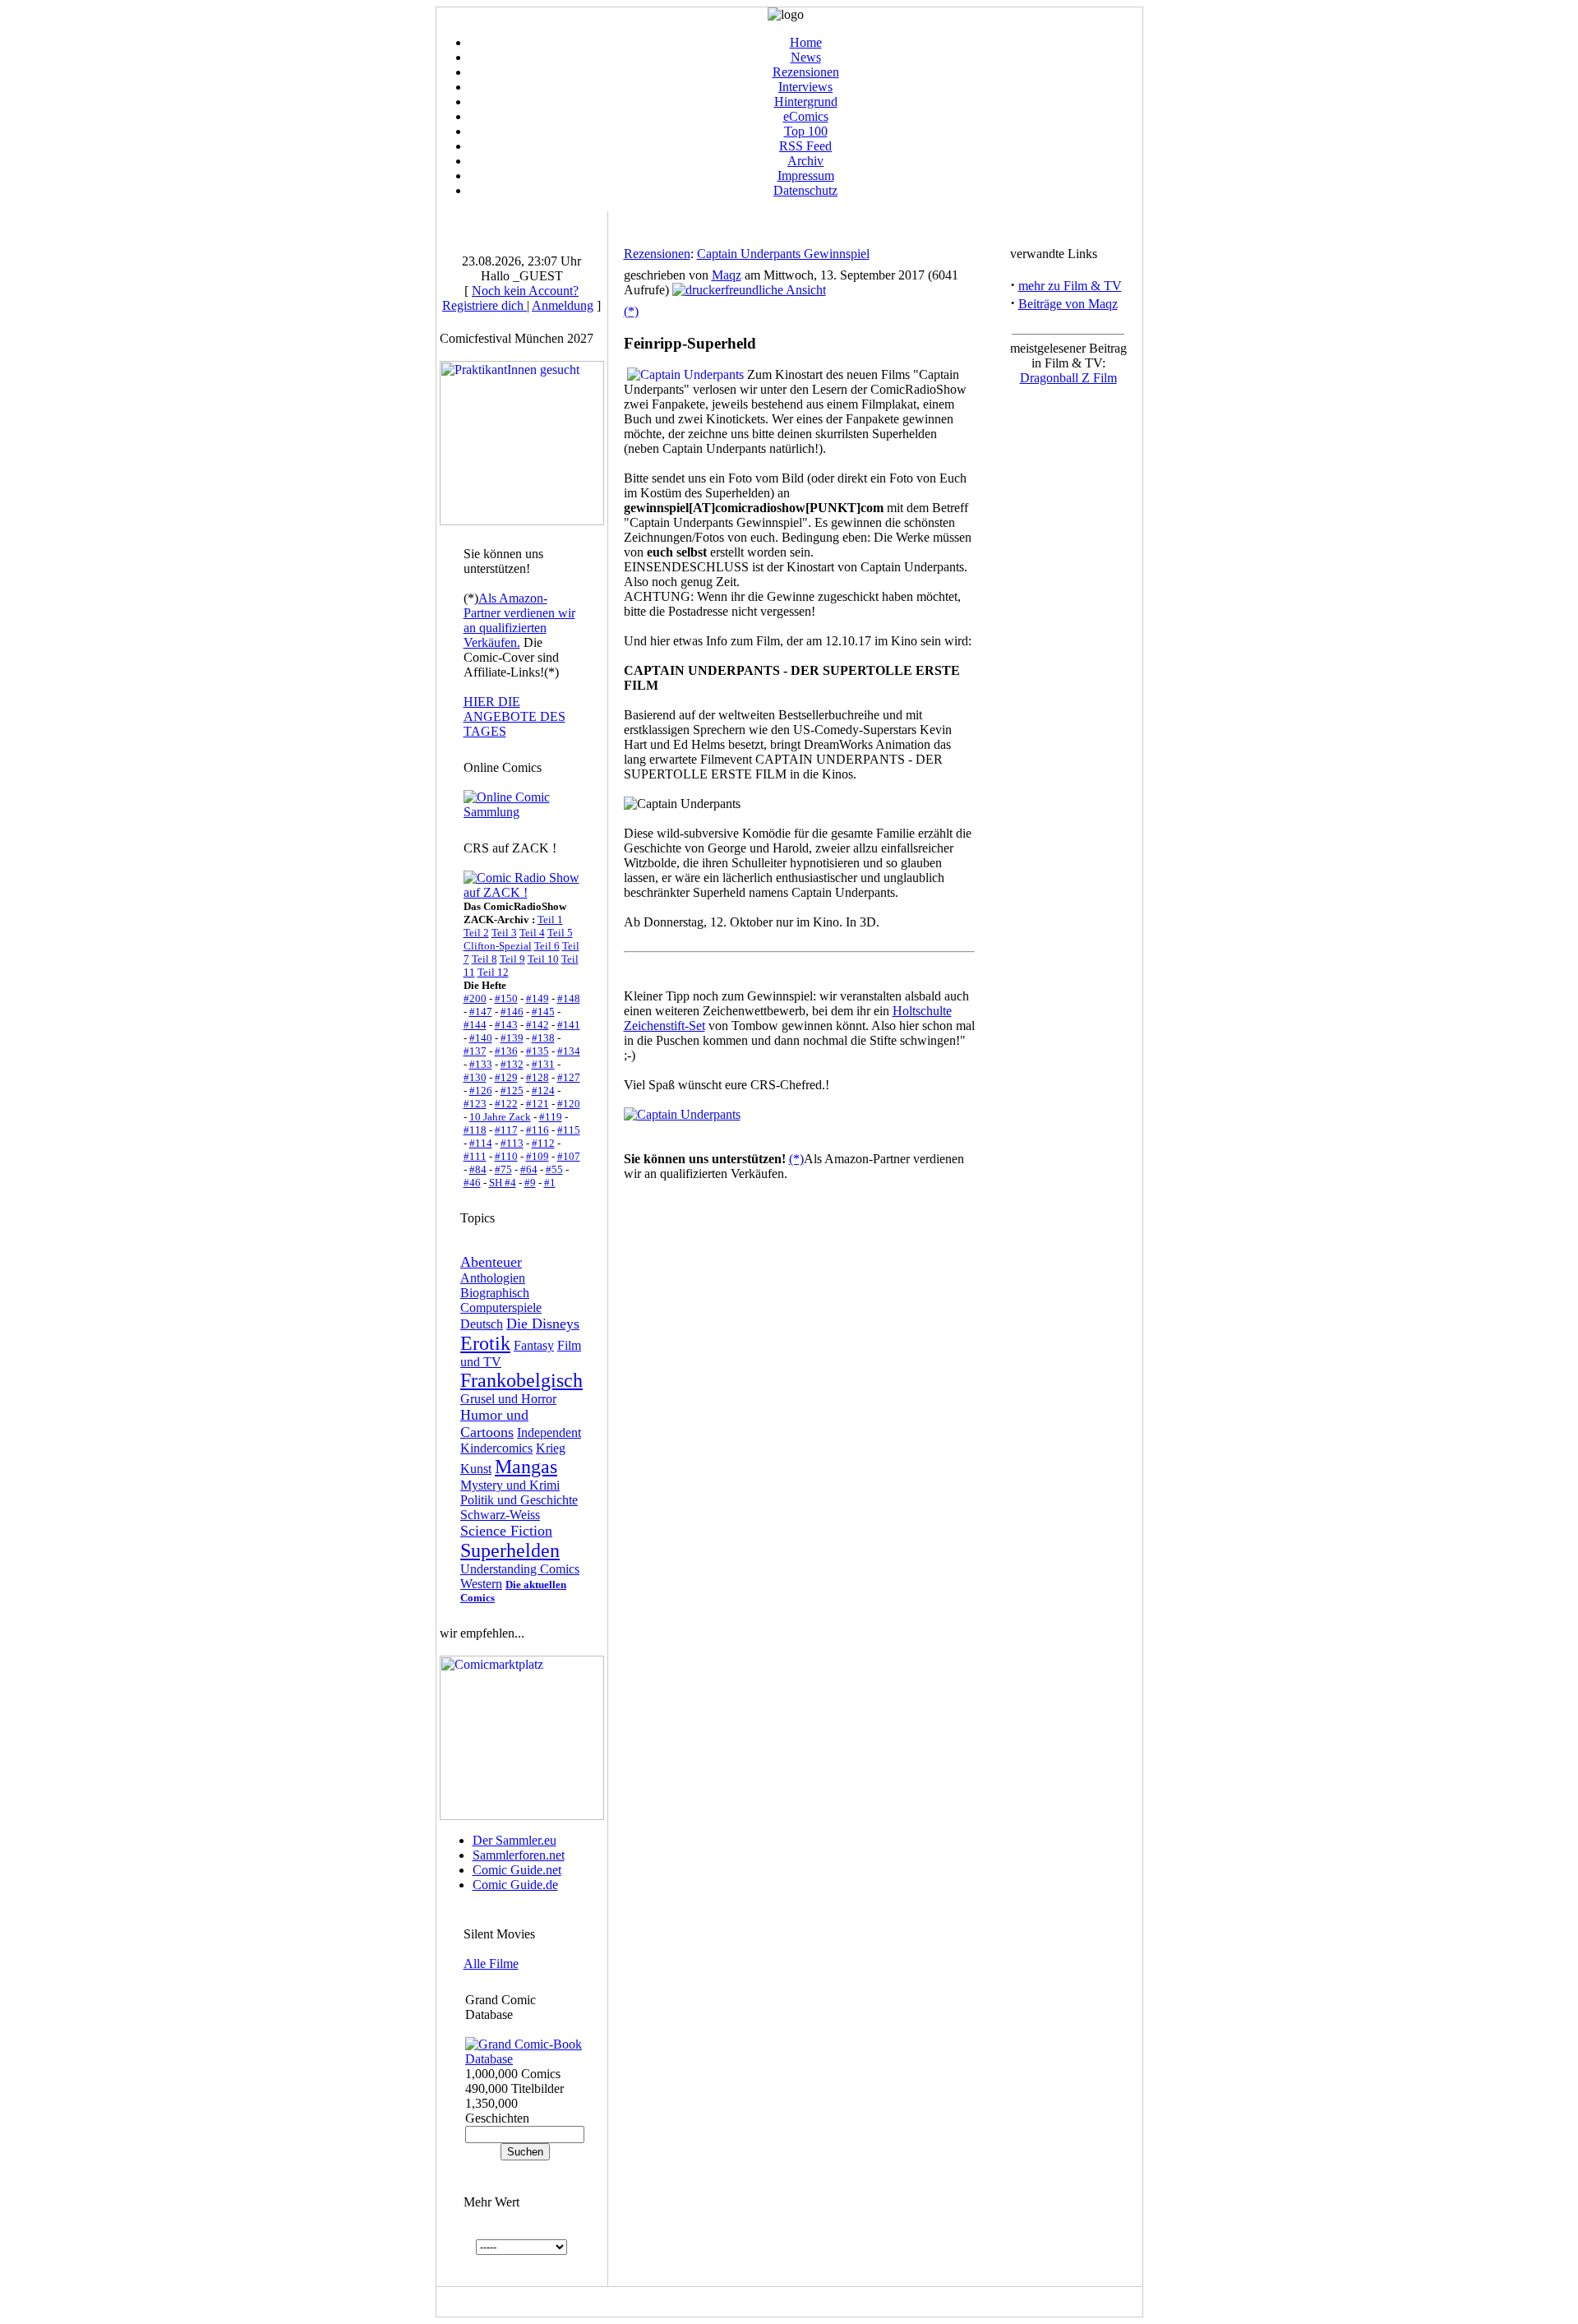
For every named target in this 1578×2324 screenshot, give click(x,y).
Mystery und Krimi (510, 1485)
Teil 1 (550, 919)
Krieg (551, 1448)
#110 (506, 1156)
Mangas (526, 1467)
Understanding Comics (520, 1569)
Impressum (806, 176)
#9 (530, 1183)
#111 (475, 1156)
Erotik (485, 1343)
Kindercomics (496, 1448)
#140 (481, 1038)
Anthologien (493, 1278)
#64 (529, 1169)
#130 (475, 1077)
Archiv (805, 161)
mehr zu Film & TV (1070, 286)
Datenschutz (805, 190)
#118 (475, 1130)
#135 (538, 1051)
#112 (543, 1143)
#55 (554, 1169)
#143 (506, 1025)
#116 (538, 1130)
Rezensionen (806, 72)
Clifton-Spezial (498, 946)
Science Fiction (506, 1531)
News (806, 57)
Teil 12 (493, 972)
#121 (538, 1104)
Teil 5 (560, 933)
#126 (481, 1090)
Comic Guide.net (517, 1870)
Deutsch (482, 1324)
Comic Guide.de (515, 1885)
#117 (506, 1130)
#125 (512, 1090)
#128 (538, 1077)
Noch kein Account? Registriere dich (510, 298)
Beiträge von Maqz (1068, 304)
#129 (506, 1077)
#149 (538, 998)
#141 (569, 1025)
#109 (538, 1156)
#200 (475, 998)
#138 (543, 1038)
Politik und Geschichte (519, 1500)
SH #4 (503, 1183)
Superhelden (510, 1550)
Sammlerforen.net (519, 1855)
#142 (538, 1025)
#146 (512, 1012)
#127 (569, 1077)
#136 (506, 1051)
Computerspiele (501, 1308)
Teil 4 (532, 933)
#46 (472, 1183)
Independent (549, 1432)
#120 (569, 1104)
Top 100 (806, 131)
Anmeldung (563, 305)
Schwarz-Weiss (500, 1515)
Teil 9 (512, 959)
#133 (481, 1064)
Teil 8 (484, 959)
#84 (478, 1169)
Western (481, 1584)
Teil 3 (504, 933)
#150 (506, 998)
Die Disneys (543, 1324)
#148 (569, 998)
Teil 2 (476, 933)
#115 (569, 1130)
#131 (543, 1064)
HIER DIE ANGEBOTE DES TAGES (514, 716)
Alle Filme (491, 1964)
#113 (512, 1143)
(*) (631, 311)
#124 (543, 1090)
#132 (512, 1064)
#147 (481, 1012)
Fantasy (534, 1345)
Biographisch (495, 1293)
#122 (506, 1104)
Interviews (805, 87)
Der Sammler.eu (514, 1840)
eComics (806, 116)
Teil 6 (547, 946)
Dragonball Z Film (1068, 378)
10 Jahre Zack (500, 1117)
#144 (475, 1025)
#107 (569, 1156)
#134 (569, 1051)
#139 (512, 1038)
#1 (550, 1183)
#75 (503, 1169)
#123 (475, 1104)
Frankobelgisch (521, 1380)
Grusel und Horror (508, 1399)
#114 (481, 1143)
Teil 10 (543, 959)
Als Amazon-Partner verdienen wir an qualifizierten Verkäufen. (519, 620)
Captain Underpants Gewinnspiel (783, 254)
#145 (543, 1012)
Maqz (727, 275)
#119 (551, 1117)
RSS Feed (805, 146)
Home (806, 42)
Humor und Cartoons (494, 1423)
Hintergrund (806, 102)
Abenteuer (491, 1262)
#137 (475, 1051)
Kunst (476, 1469)
